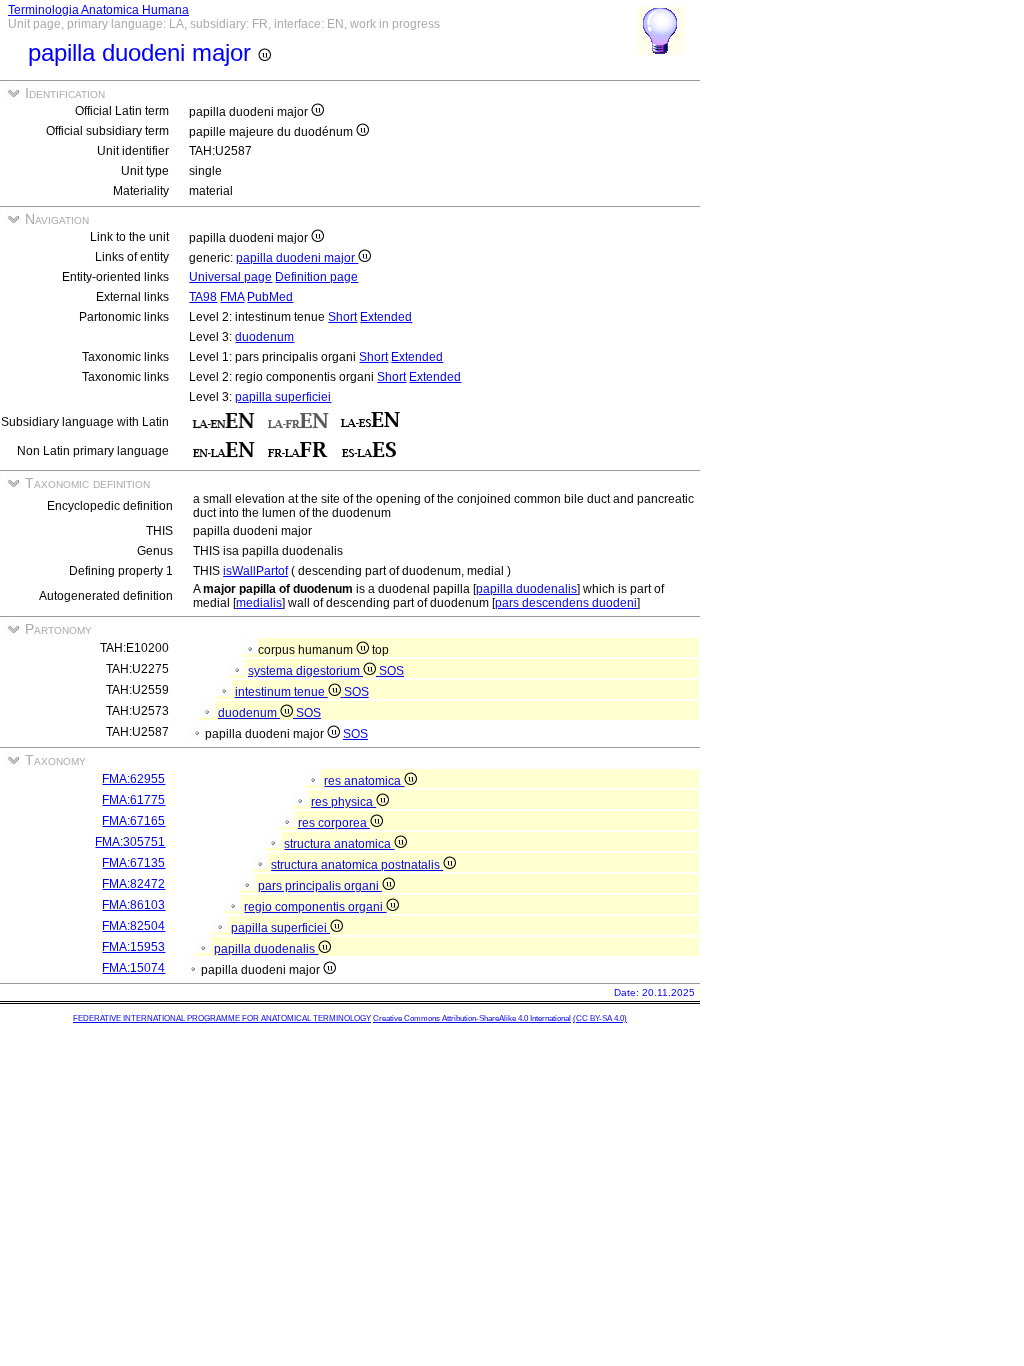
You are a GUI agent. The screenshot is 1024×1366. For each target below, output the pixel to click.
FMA (232, 297)
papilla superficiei (283, 397)
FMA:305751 (130, 842)
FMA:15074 (133, 968)
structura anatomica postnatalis (357, 865)
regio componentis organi (315, 907)
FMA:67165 (133, 821)
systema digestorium (305, 671)
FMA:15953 (133, 947)
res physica (343, 802)
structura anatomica (339, 844)
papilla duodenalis (526, 589)
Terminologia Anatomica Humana (98, 10)
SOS (391, 671)
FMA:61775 (133, 800)
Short (342, 317)
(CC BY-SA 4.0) (600, 1018)
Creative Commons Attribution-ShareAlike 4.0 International (472, 1018)
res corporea (334, 823)
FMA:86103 (133, 905)
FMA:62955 (133, 779)
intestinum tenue (281, 692)
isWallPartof (255, 571)
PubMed (270, 297)
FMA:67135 (133, 863)
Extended (386, 317)
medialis (259, 603)
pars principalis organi (320, 886)
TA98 (203, 297)
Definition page (316, 277)
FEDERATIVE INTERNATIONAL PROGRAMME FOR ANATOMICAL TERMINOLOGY (222, 1018)
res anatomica (364, 781)
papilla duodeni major (297, 258)
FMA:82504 (133, 926)
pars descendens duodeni (566, 603)
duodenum (264, 337)
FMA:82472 (133, 884)
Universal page (230, 277)
